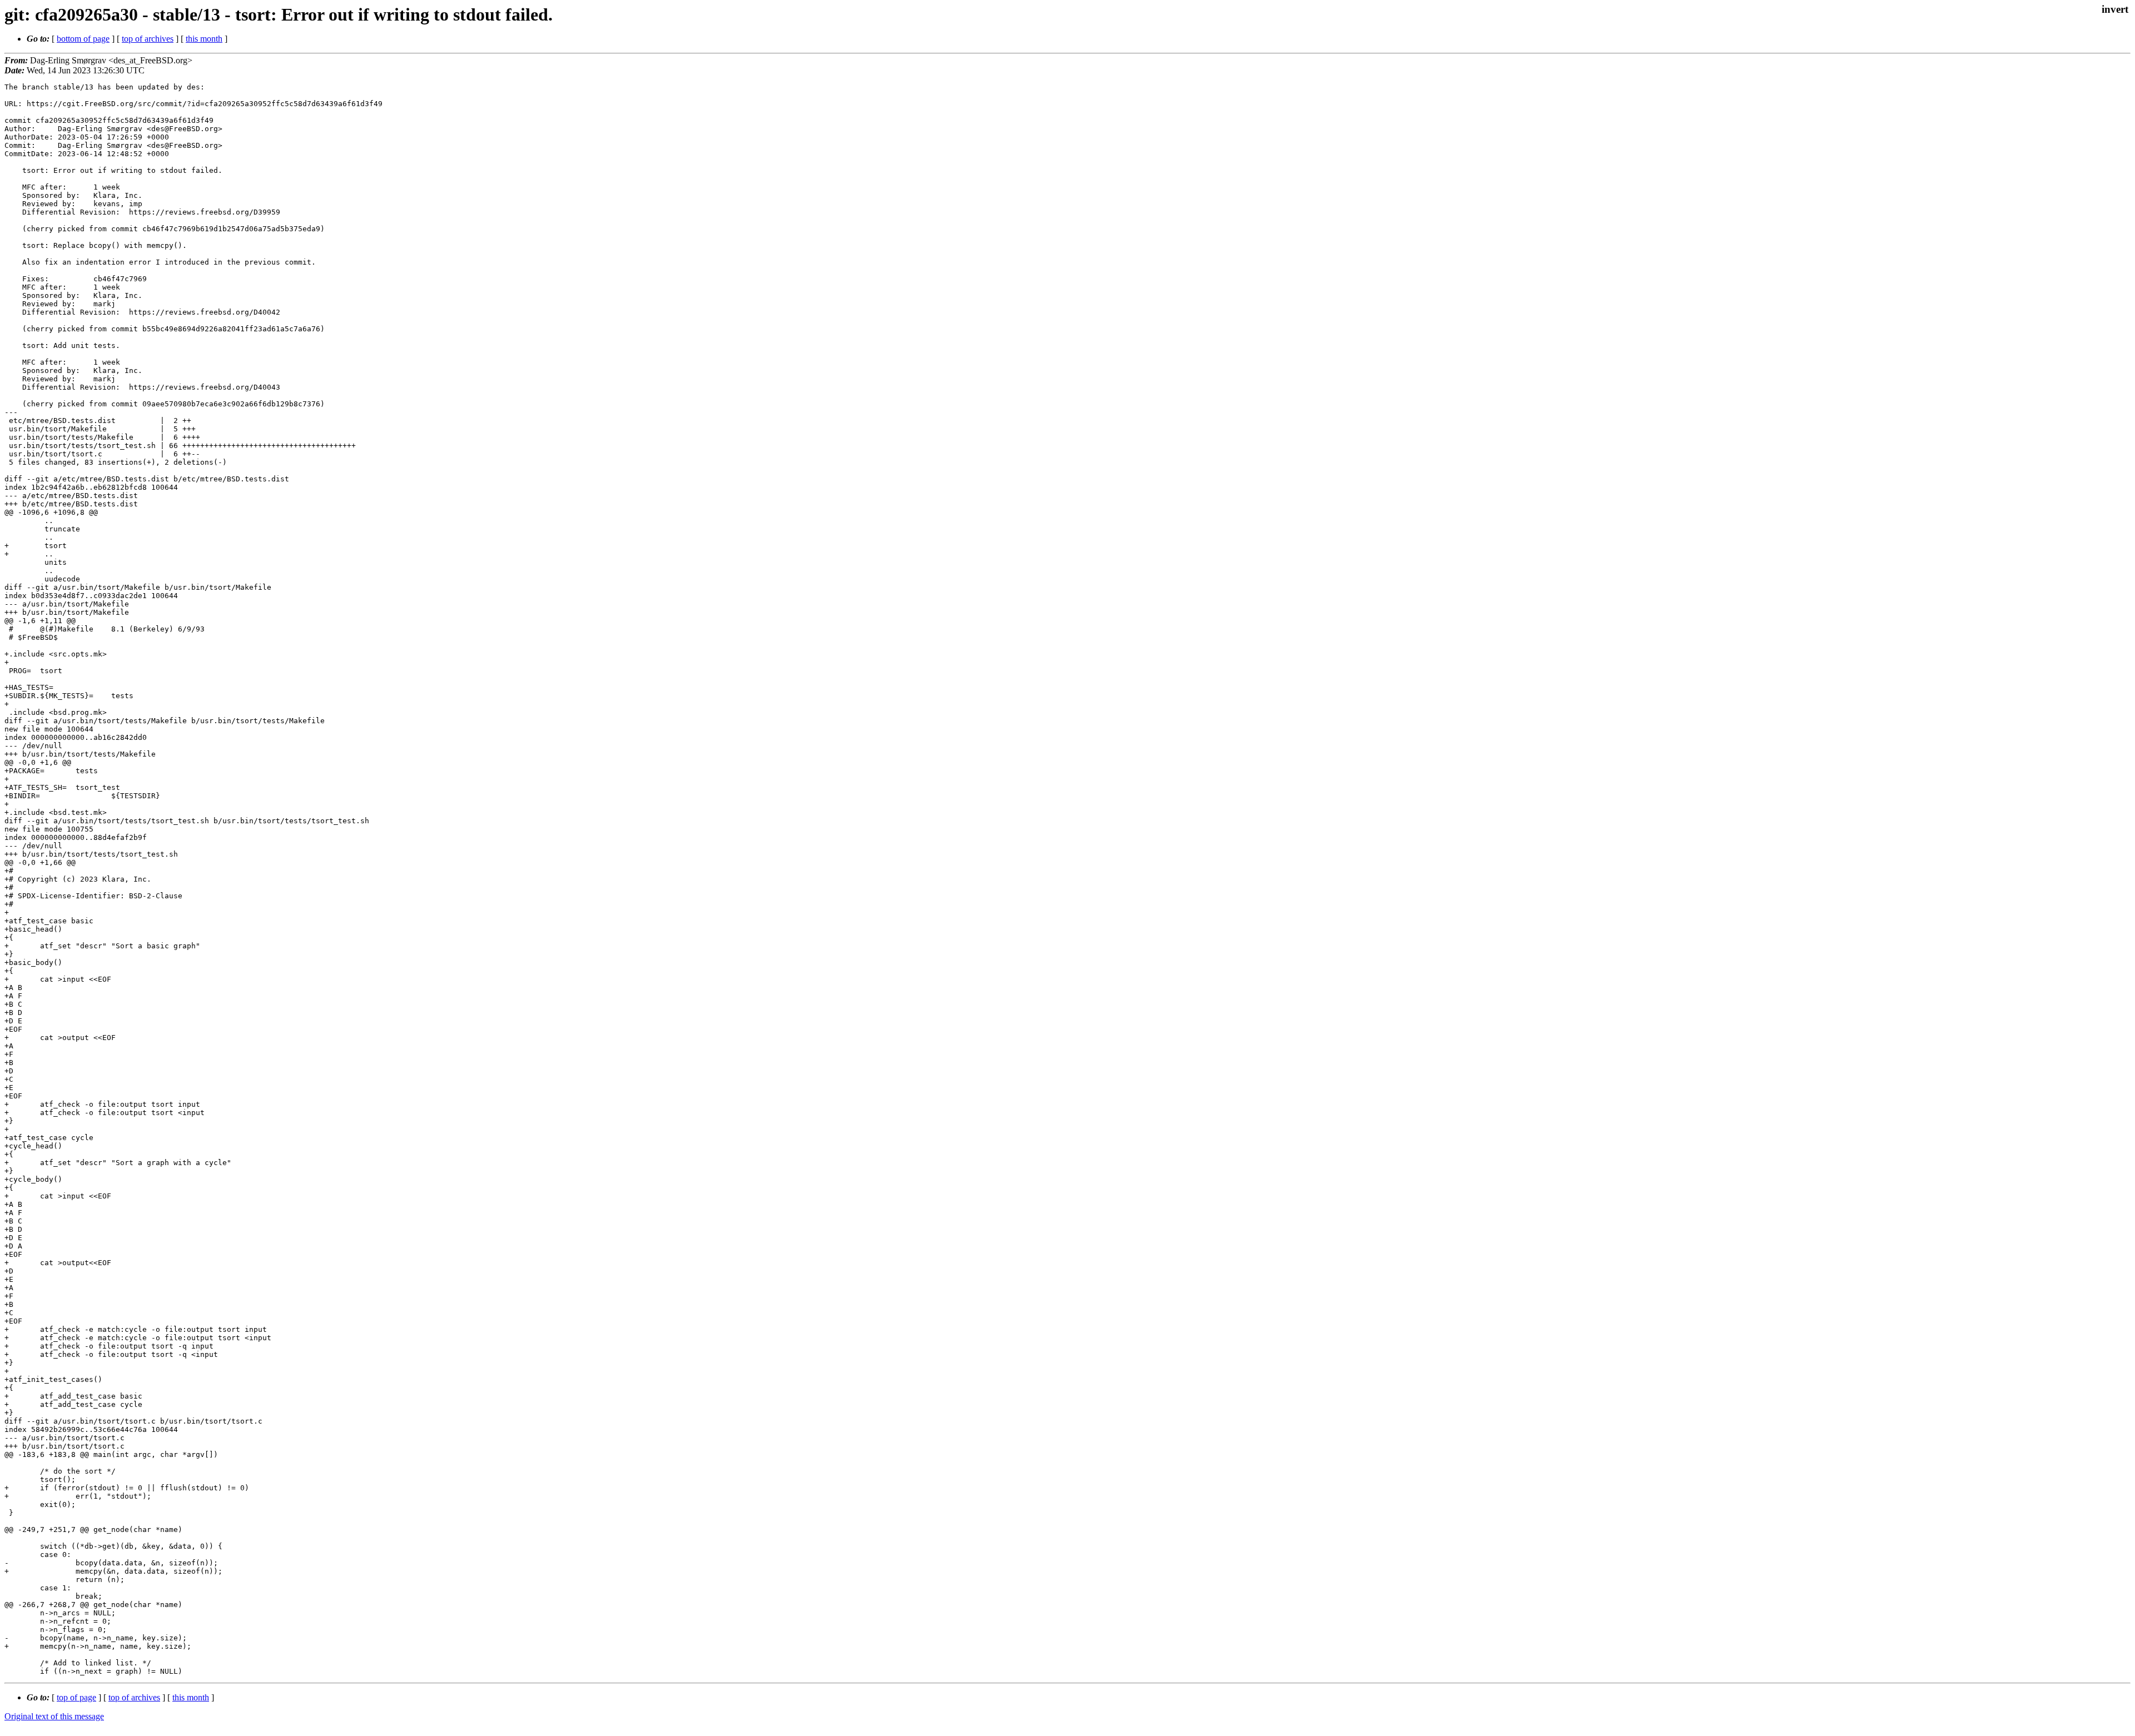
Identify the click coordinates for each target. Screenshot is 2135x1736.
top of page (76, 1697)
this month (204, 39)
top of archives (148, 39)
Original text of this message (54, 1716)
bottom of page (83, 39)
